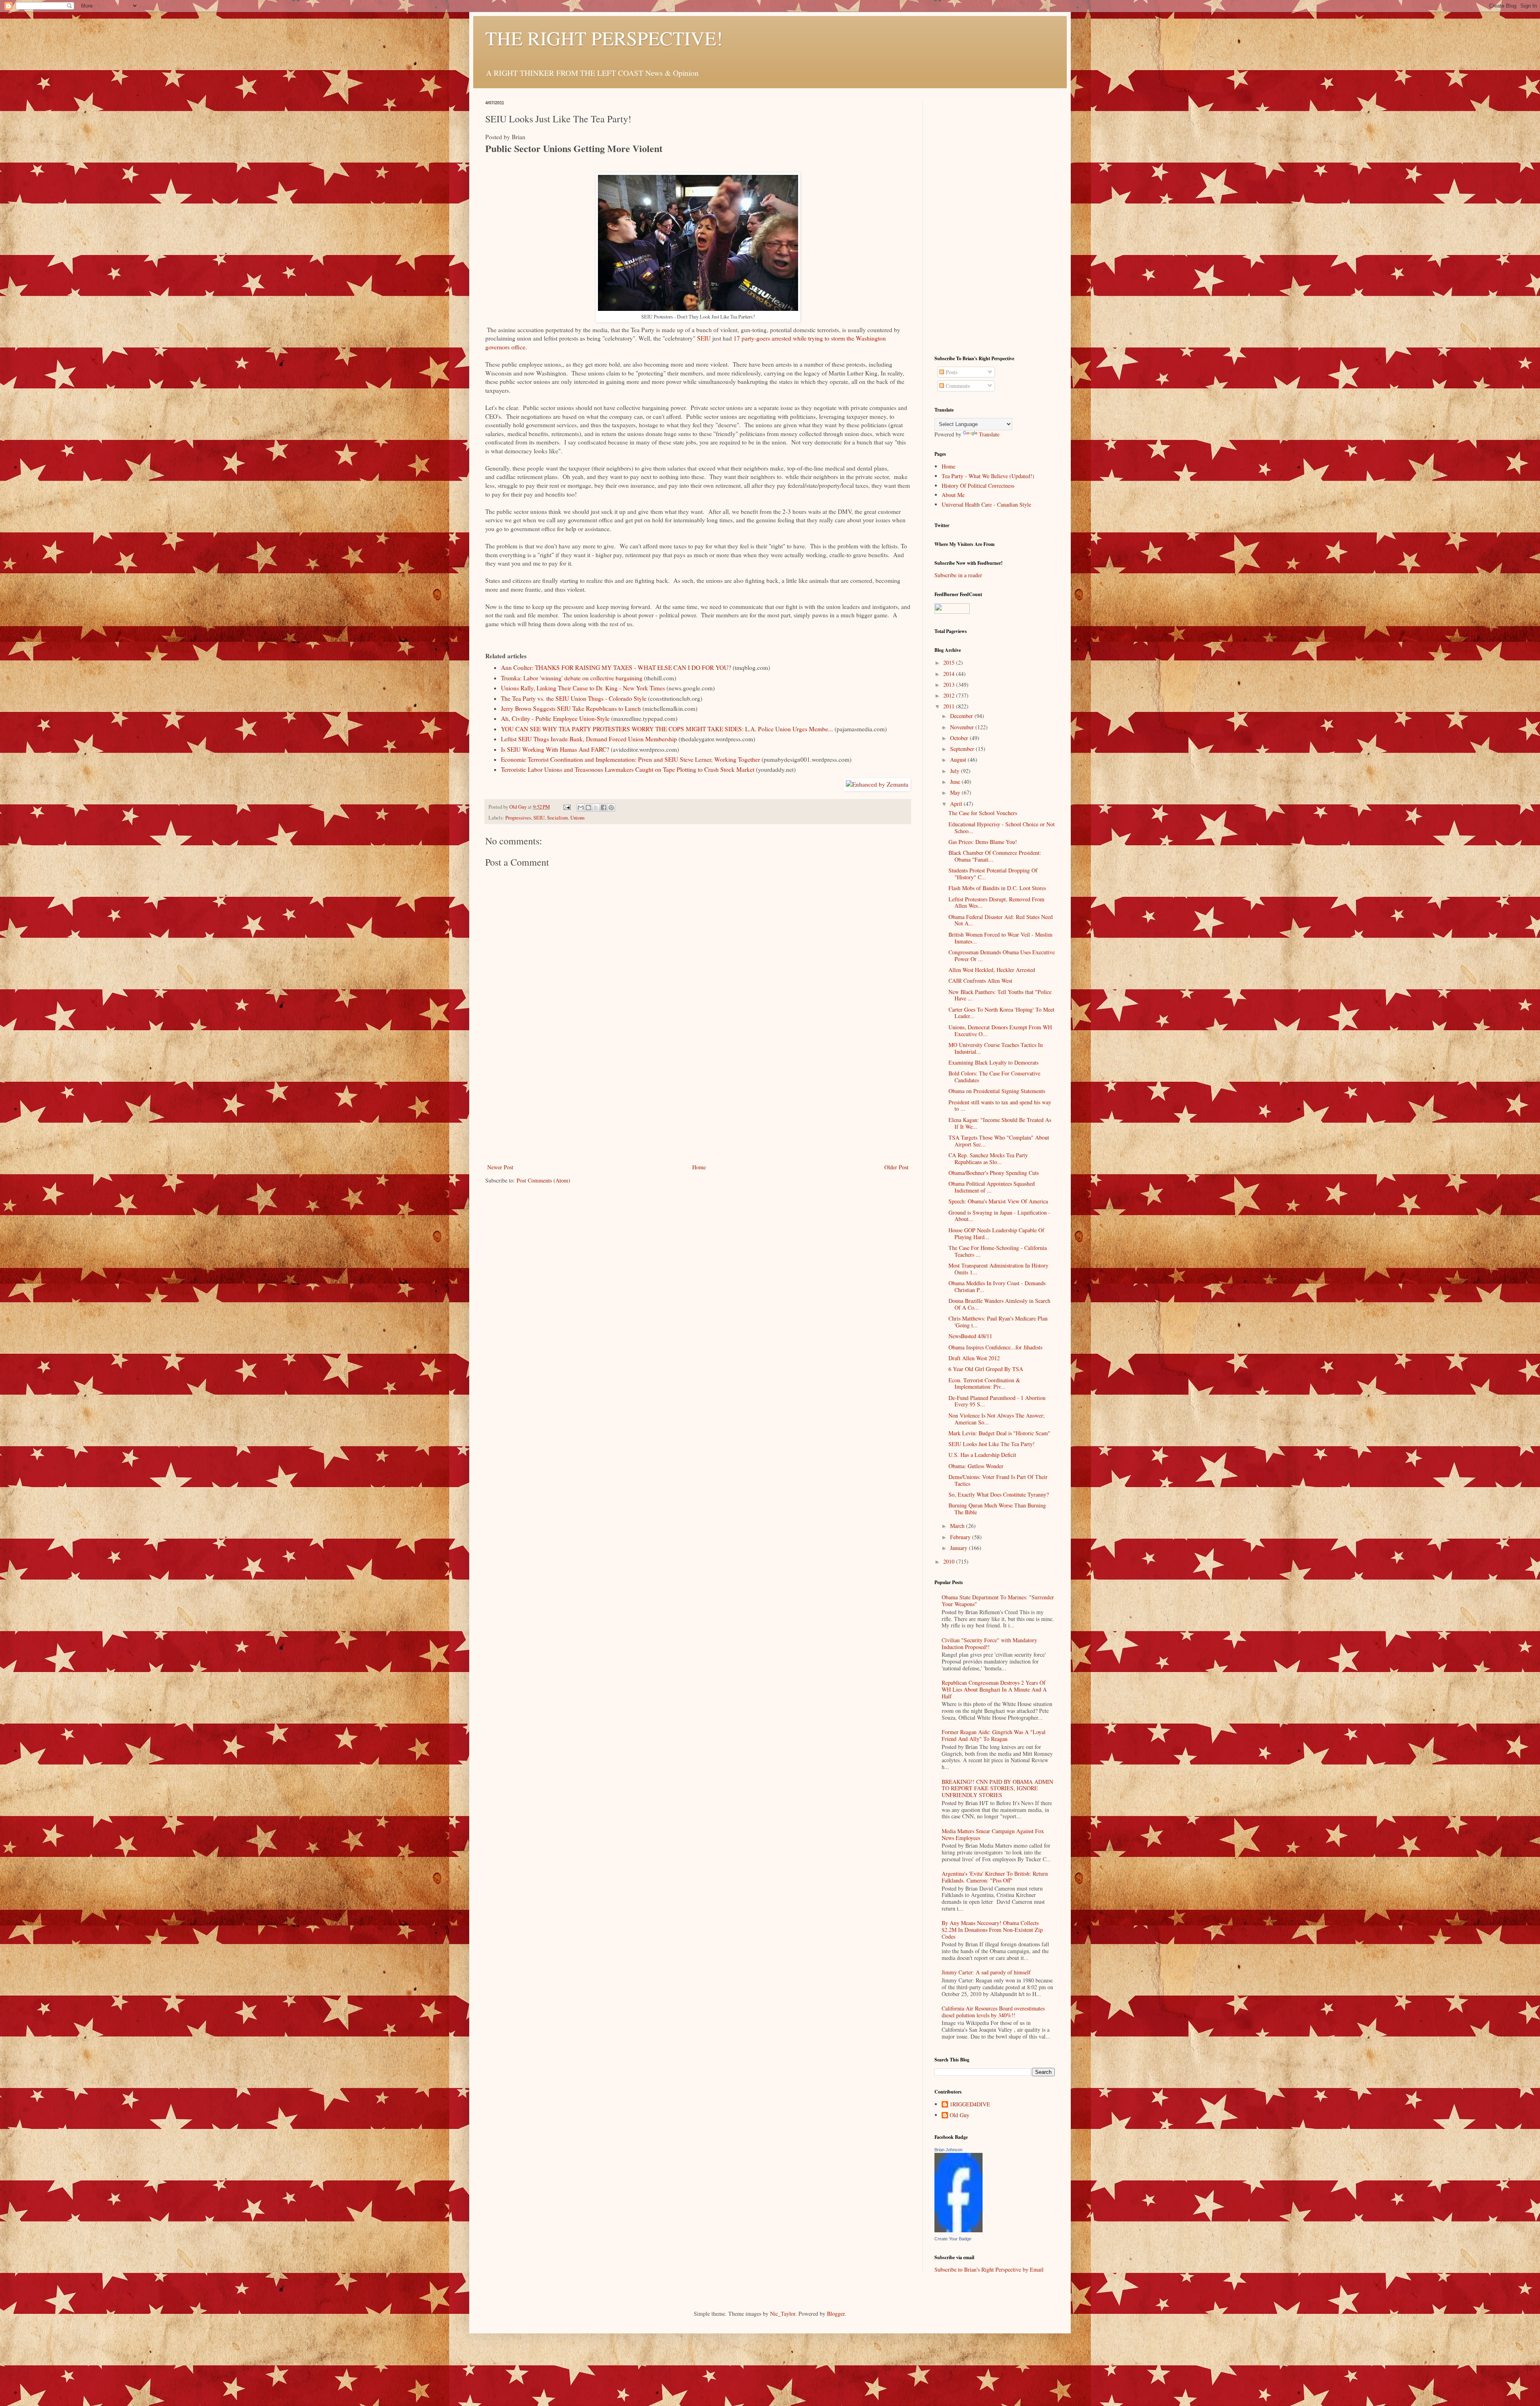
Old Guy (959, 2115)
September (963, 749)
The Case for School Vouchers (983, 813)
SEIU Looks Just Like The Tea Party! (992, 1444)
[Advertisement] (698, 1102)
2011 (950, 706)
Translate (989, 434)
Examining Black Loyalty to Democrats (993, 1062)
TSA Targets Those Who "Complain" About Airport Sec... (999, 1141)
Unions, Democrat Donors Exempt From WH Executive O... (1000, 1031)
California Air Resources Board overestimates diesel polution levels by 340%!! (993, 2012)
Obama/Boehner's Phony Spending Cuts (994, 1173)
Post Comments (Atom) (543, 1180)
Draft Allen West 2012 (974, 1358)
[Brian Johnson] (958, 2230)
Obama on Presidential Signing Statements (997, 1091)
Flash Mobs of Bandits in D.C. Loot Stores (997, 888)
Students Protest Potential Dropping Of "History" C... (993, 874)
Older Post (896, 1167)
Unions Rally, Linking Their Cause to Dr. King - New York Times (583, 688)
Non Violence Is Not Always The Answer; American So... (997, 1419)
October (960, 738)
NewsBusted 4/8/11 (970, 1336)
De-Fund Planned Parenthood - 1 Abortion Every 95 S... (997, 1401)
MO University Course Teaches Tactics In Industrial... (996, 1048)
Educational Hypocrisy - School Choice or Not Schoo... (1002, 828)
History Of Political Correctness (978, 486)
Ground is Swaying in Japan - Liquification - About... (999, 1216)
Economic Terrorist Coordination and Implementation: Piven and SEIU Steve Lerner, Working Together (630, 759)
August (959, 760)
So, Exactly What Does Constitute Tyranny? (999, 1494)
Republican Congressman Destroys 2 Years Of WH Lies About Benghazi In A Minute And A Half (994, 1689)
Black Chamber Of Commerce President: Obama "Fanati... (995, 856)
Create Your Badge (953, 2239)
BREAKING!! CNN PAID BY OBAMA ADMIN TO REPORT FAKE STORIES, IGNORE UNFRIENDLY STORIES (997, 1788)
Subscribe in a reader (958, 575)
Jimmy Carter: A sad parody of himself (986, 1972)
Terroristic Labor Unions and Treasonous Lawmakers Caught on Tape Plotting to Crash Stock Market (628, 769)
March (958, 1526)
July (955, 771)
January (959, 1548)
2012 (950, 695)
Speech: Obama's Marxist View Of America (998, 1201)
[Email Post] (566, 807)
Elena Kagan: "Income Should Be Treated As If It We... (1000, 1123)
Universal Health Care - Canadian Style (986, 504)
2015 (950, 662)
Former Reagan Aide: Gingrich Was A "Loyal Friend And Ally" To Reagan (994, 1735)
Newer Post (500, 1167)
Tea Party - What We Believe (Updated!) (988, 476)
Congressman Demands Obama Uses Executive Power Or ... (1002, 956)
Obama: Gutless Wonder (976, 1466)
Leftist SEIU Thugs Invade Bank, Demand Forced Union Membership (589, 739)
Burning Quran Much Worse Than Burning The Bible (997, 1509)
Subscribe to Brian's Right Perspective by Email (989, 2269)
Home (699, 1167)
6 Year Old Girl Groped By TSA (986, 1369)
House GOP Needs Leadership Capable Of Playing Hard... (996, 1233)
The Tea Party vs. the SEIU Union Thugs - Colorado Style (574, 698)
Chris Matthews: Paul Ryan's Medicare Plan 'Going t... (998, 1322)
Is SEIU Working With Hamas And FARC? (555, 749)
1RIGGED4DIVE (970, 2105)
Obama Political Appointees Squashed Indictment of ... (992, 1187)
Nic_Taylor (783, 2314)
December (962, 716)
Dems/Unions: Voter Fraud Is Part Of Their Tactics (998, 1480)
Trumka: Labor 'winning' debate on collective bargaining (572, 678)
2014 (950, 674)
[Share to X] (596, 807)
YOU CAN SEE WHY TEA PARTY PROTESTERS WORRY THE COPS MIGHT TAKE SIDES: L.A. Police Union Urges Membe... (667, 729)
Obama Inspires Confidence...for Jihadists (995, 1347)
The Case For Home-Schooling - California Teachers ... (998, 1251)
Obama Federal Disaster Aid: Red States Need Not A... (1001, 920)
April (957, 804)
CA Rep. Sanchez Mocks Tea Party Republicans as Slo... (988, 1158)
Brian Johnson (948, 2150)
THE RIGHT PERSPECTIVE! (604, 38)
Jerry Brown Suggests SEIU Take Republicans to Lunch (571, 708)
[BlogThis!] (588, 807)
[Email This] (581, 807)
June (956, 782)
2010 (950, 1561)
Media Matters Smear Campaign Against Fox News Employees (993, 1834)
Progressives (518, 818)
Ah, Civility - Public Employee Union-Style (555, 718)
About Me (953, 495)
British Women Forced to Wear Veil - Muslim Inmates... (1000, 938)
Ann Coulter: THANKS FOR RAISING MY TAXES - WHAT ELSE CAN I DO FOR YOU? (616, 667)
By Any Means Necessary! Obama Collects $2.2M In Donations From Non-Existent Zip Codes (992, 1930)
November (963, 727)
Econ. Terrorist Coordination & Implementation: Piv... (984, 1384)
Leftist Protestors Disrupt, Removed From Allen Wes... (996, 903)
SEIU (704, 338)
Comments (957, 386)
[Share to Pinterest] (611, 807)
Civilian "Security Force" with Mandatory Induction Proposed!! (989, 1643)
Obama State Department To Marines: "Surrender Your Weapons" (998, 1601)
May (956, 792)
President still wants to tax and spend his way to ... (1000, 1106)
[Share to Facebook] (604, 807)
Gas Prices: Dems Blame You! (983, 842)
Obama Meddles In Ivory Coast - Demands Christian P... (997, 1286)
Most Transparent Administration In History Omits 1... (998, 1269)
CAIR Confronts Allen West (980, 981)
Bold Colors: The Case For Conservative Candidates (994, 1077)
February (961, 1537)
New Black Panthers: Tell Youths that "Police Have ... (1000, 995)
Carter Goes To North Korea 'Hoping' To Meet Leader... (1001, 1013)
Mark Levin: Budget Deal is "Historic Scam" (999, 1433)
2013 (950, 685)
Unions (577, 818)
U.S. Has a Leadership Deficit (982, 1455)
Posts (951, 372)
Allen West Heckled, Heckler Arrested (992, 970)
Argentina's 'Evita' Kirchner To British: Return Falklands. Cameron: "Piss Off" (995, 1877)
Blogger (836, 2314)
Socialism (557, 818)
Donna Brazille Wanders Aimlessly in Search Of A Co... (999, 1304)
